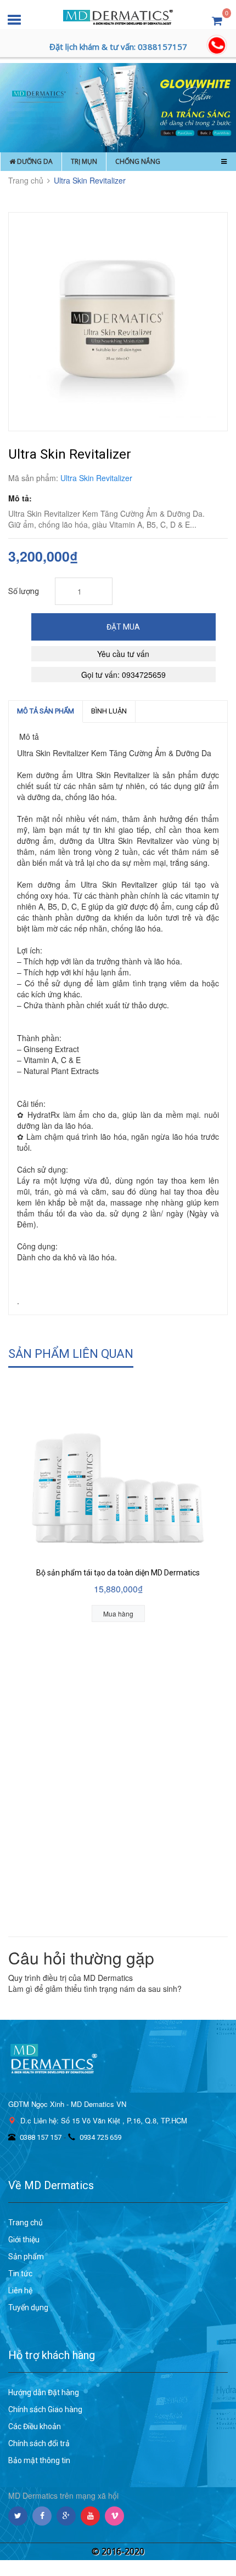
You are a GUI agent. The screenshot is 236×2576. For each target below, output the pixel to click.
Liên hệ (20, 2291)
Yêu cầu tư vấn (123, 654)
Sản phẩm (26, 2257)
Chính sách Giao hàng (45, 2409)
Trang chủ (26, 2223)
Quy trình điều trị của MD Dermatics (71, 1978)
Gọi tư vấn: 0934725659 (123, 675)
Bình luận (109, 711)
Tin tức (20, 2274)
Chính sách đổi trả (39, 2443)
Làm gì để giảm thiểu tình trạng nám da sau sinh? (95, 1989)
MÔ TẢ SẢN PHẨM (46, 711)
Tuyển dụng (28, 2307)
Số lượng (24, 591)
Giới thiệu (24, 2240)
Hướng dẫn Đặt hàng (44, 2392)
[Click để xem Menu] (224, 161)
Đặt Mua (123, 627)
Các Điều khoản (35, 2426)
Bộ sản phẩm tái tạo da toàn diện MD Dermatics (118, 1573)
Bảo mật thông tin (39, 2460)
